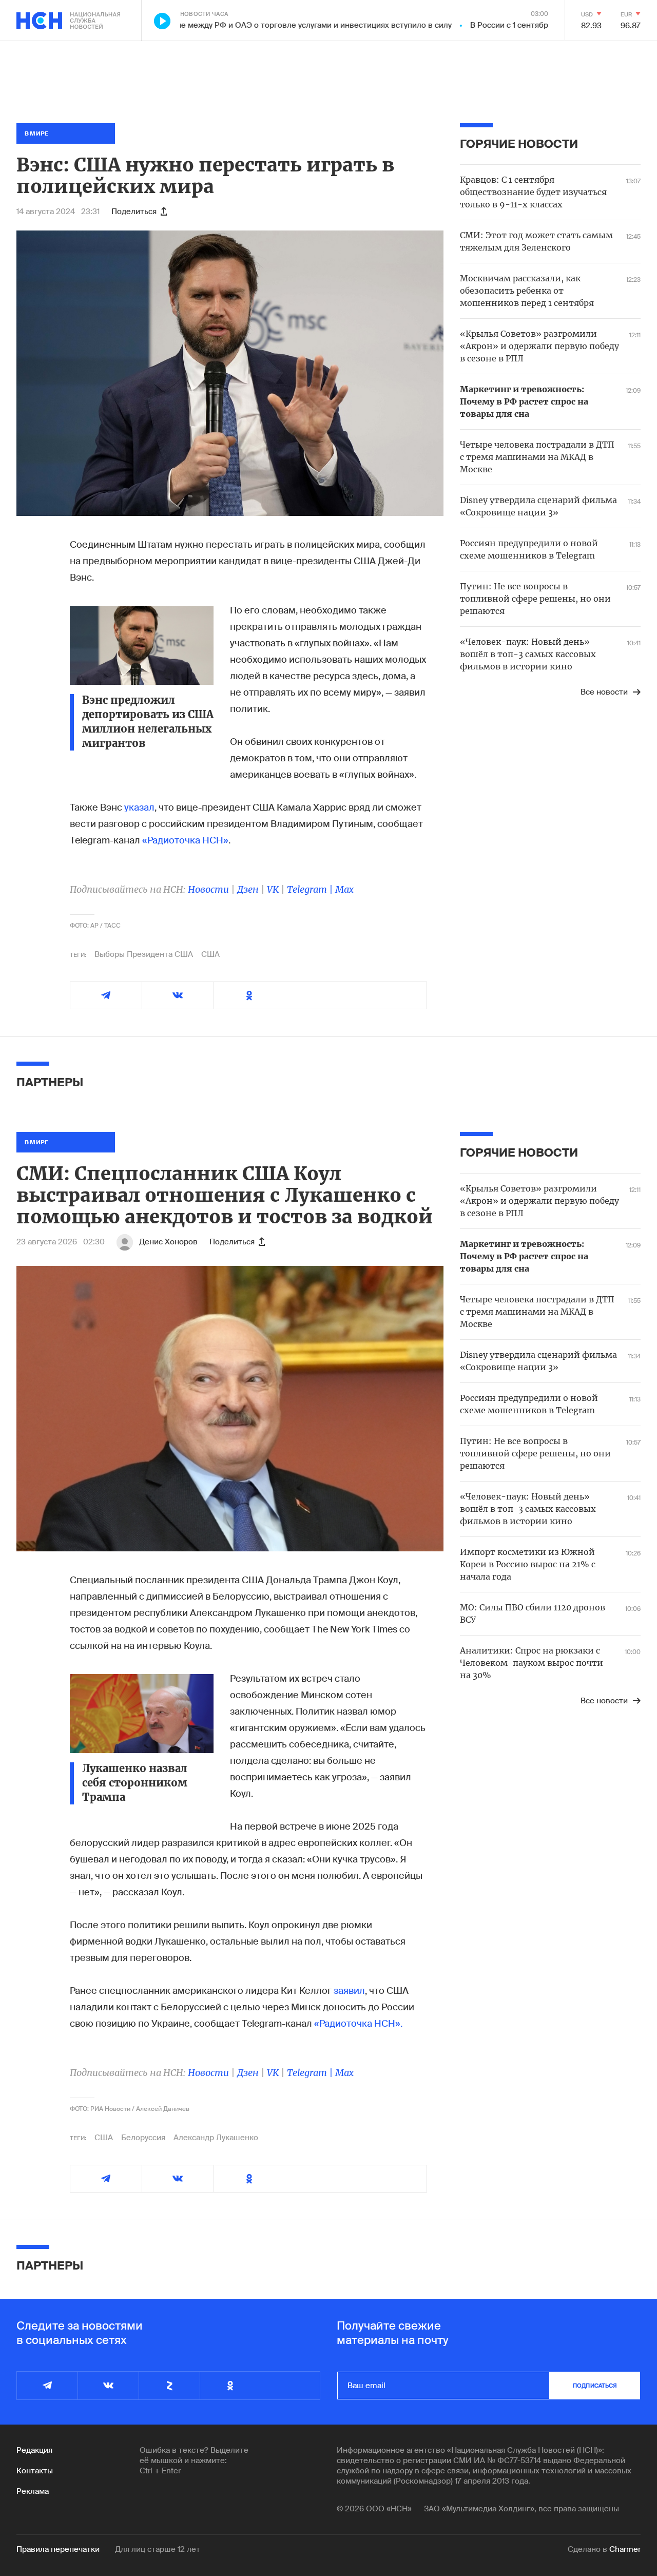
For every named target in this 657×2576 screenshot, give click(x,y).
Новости (208, 889)
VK (273, 889)
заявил (349, 1991)
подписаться (595, 2386)
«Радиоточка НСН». (358, 2024)
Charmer (625, 2549)
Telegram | (311, 889)
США (210, 954)
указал (139, 808)
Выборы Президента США (144, 954)
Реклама (33, 2491)
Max (344, 889)
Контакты (35, 2471)
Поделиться (134, 212)
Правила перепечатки (58, 2549)
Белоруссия (143, 2138)
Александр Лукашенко (216, 2138)
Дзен (248, 889)
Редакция (34, 2450)
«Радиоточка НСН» (185, 840)
